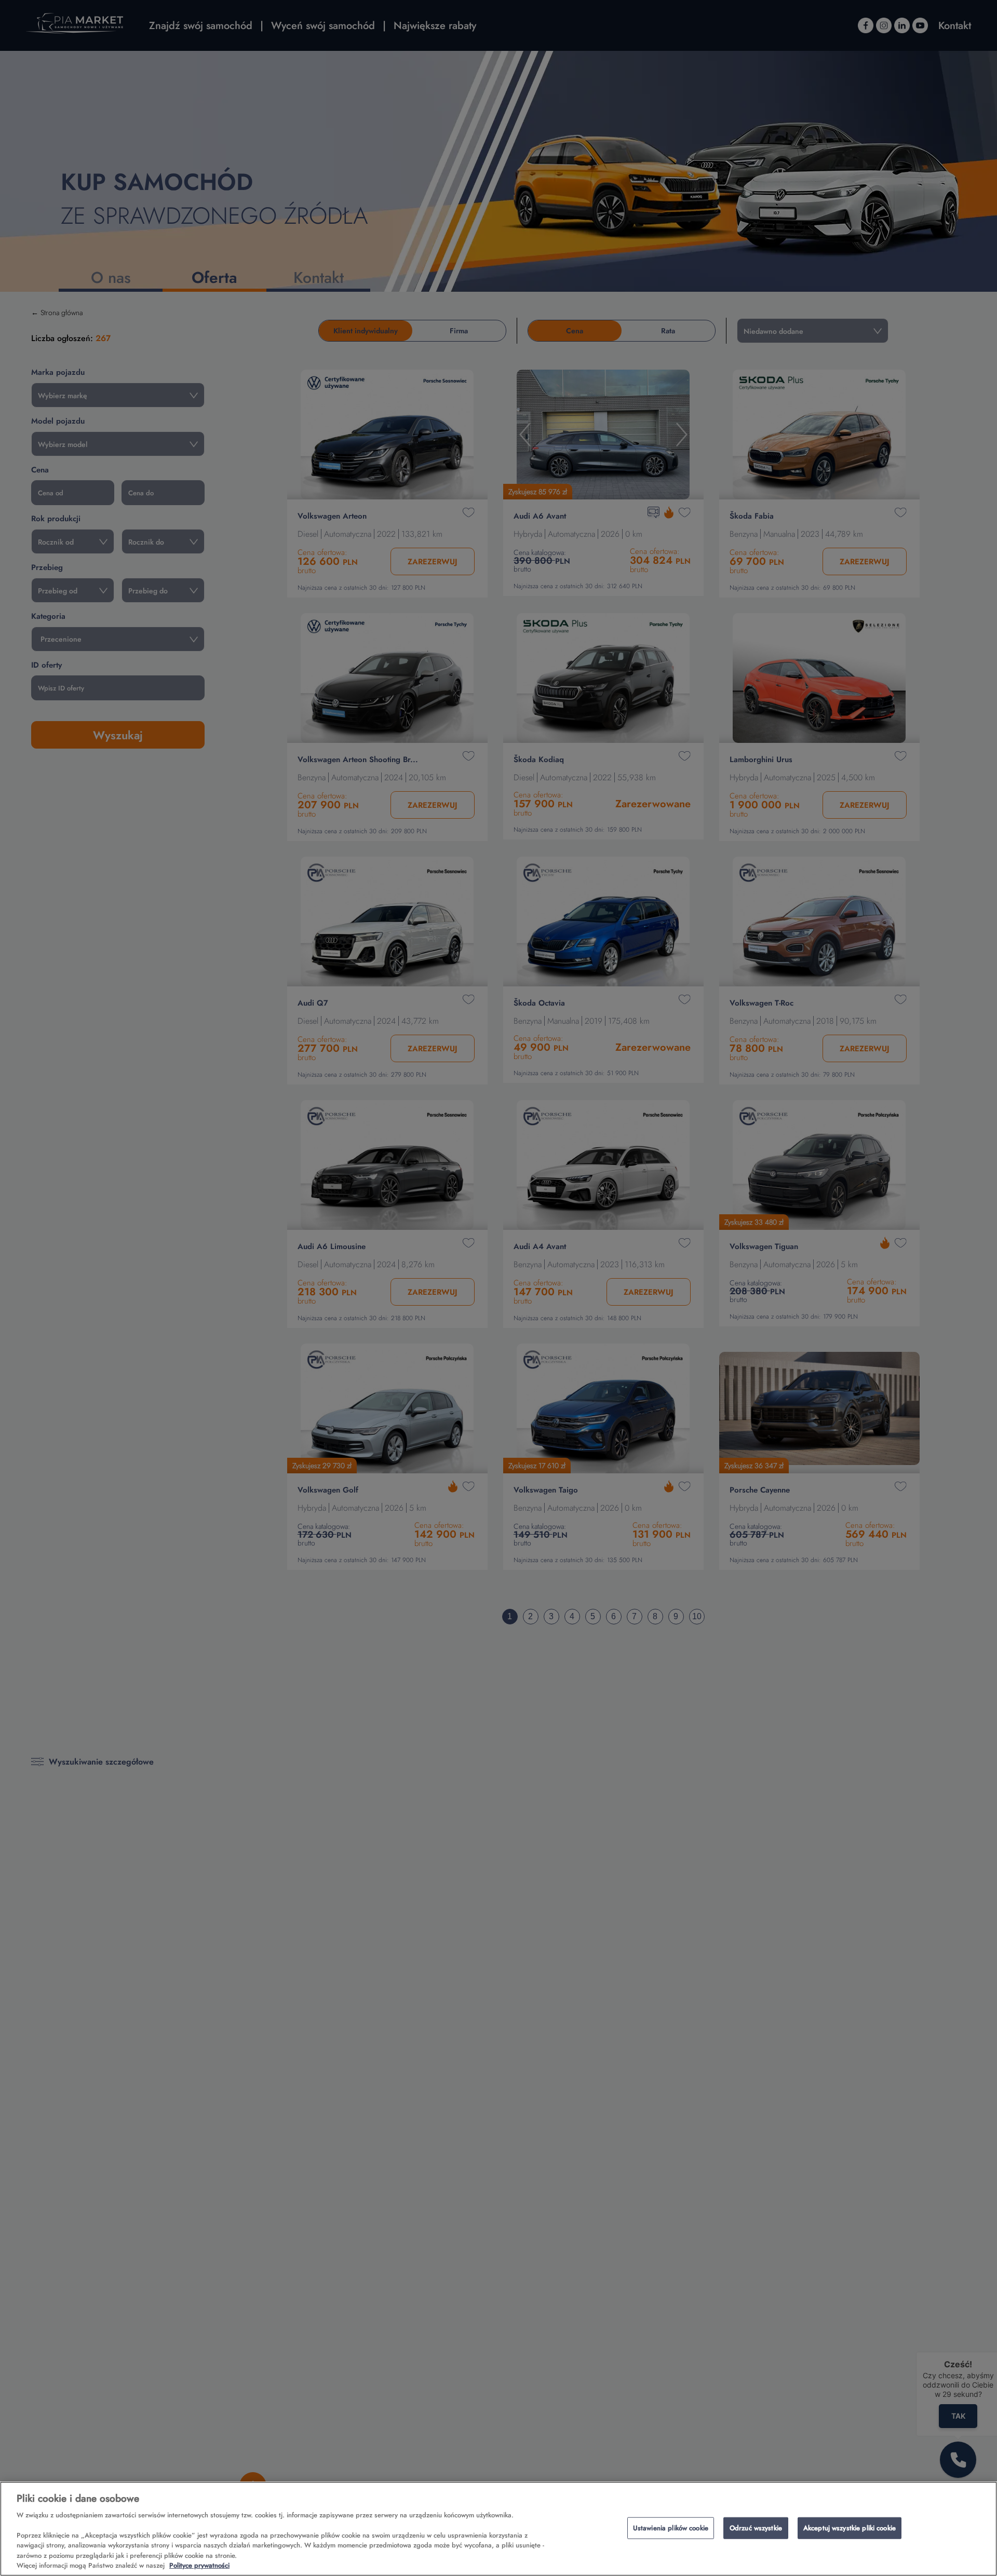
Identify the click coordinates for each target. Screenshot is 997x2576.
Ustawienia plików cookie (671, 2528)
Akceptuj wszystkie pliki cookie (850, 2528)
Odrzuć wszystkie (756, 2528)
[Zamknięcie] (980, 2527)
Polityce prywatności (199, 2565)
